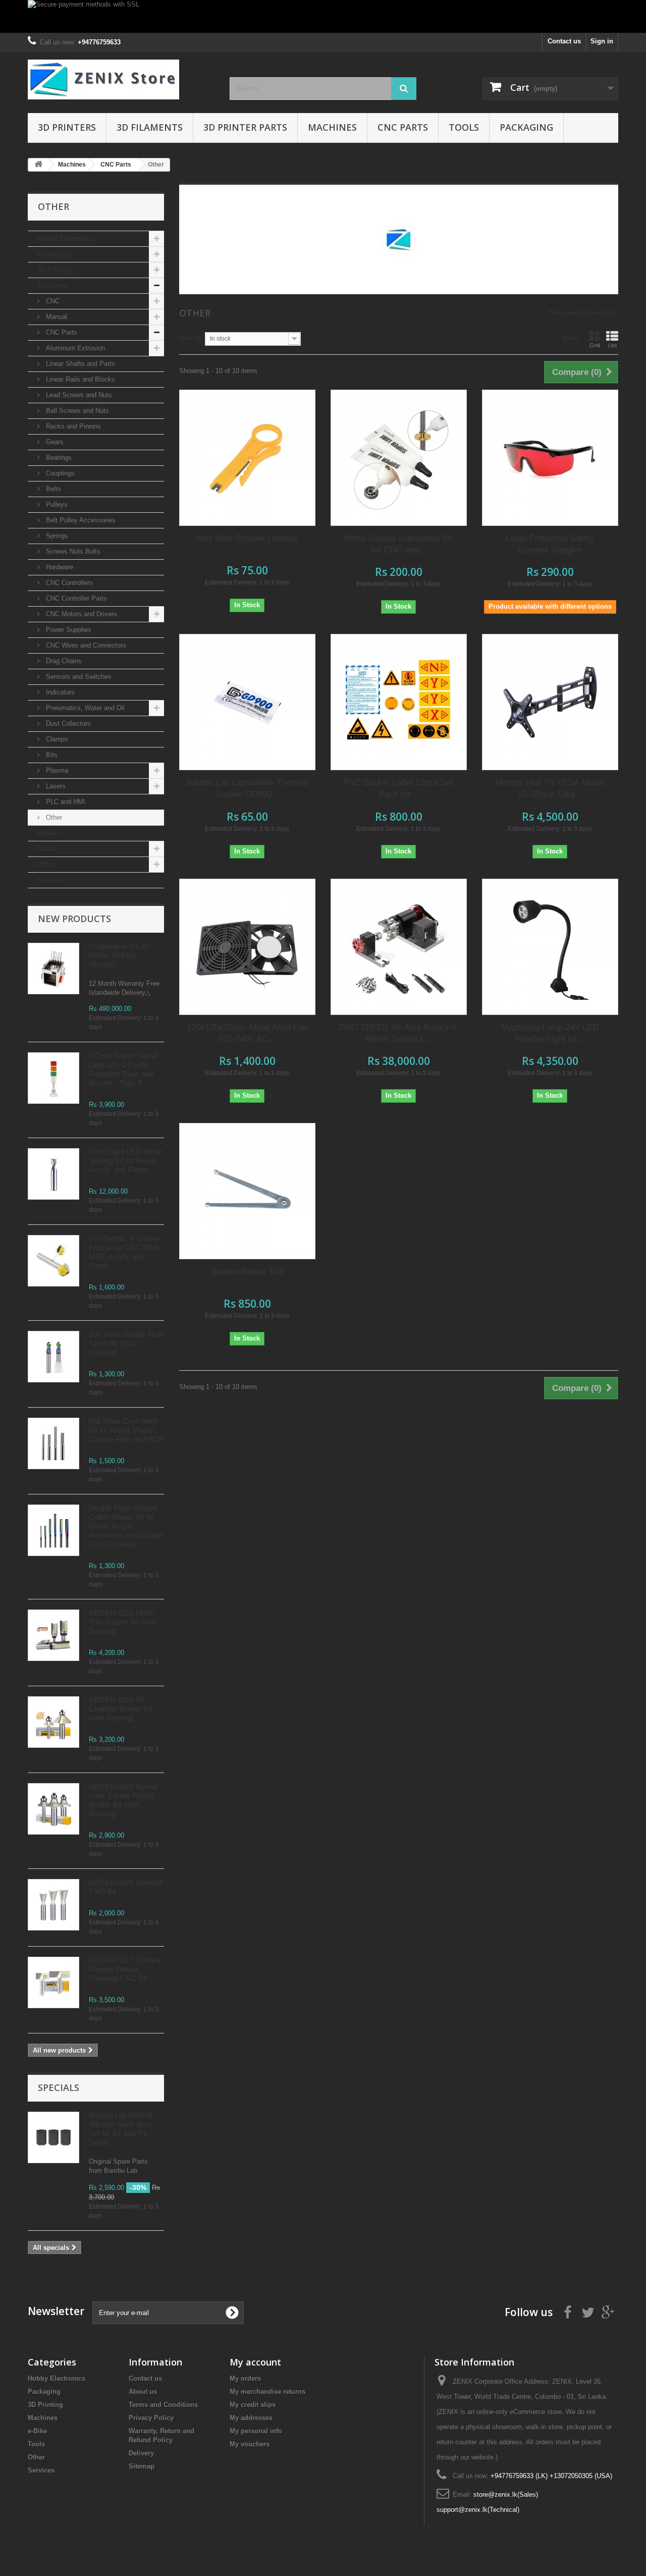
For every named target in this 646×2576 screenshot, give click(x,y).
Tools (464, 127)
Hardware (59, 567)
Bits (51, 755)
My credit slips (253, 2405)
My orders (245, 2378)
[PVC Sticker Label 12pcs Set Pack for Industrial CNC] (399, 702)
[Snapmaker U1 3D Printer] (53, 969)
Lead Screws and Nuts (78, 395)
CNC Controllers (68, 583)
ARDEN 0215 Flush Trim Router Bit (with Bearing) (122, 1622)
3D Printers (67, 127)
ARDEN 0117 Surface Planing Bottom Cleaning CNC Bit (125, 1969)
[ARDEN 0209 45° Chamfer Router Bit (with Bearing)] (53, 1722)
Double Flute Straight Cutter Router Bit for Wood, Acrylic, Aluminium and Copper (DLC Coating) (126, 1526)
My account (255, 2362)
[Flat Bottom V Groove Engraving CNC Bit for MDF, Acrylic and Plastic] (53, 1261)
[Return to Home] (38, 165)
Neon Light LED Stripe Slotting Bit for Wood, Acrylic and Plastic (125, 1161)
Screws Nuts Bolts (72, 551)
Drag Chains (63, 661)
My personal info (256, 2431)
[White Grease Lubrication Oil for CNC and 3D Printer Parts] (399, 458)
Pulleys (56, 504)
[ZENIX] (121, 79)
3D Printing (55, 270)
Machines (332, 127)
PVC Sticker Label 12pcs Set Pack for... (398, 788)
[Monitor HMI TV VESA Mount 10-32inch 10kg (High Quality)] (550, 702)
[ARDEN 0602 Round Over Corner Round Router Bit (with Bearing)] (53, 1809)
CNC (52, 301)
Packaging (526, 127)
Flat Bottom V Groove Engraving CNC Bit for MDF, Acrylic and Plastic (125, 1252)
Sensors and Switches (78, 677)
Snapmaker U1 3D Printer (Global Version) (120, 955)
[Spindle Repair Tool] (247, 1191)
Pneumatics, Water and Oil (84, 708)
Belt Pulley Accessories (80, 520)
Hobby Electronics (66, 238)
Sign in (602, 41)
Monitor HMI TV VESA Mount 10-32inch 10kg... (550, 788)
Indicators (59, 692)
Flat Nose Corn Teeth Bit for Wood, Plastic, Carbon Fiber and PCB (126, 1430)
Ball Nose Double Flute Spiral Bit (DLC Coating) (126, 1343)
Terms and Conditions (163, 2405)
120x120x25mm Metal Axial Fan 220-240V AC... (247, 1033)
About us (143, 2392)
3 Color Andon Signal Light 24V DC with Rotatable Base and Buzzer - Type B (123, 1069)
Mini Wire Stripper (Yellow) (247, 538)
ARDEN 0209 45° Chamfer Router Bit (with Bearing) (121, 1709)
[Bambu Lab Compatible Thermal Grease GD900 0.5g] (247, 702)
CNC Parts (403, 127)
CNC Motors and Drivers (80, 614)
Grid (595, 345)
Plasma (56, 770)
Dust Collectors (67, 723)
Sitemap (142, 2466)
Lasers (55, 786)
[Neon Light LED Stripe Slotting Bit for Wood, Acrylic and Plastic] (53, 1174)
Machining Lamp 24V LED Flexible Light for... (550, 1033)
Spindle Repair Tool (247, 1272)
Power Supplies (68, 630)
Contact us (564, 41)
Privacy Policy (151, 2418)
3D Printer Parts (245, 127)
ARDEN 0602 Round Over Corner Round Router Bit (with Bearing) (123, 1800)
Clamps (56, 739)
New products (74, 919)
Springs (56, 536)
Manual (56, 317)
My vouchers (250, 2444)
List (612, 345)
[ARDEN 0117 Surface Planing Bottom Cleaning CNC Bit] (53, 1982)
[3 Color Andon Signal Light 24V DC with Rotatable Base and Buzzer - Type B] (53, 1078)
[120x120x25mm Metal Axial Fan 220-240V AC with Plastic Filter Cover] (247, 947)
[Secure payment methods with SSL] (323, 16)
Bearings (58, 458)
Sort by (191, 338)
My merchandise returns (267, 2392)
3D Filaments (150, 127)
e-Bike (47, 833)
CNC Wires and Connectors (85, 645)
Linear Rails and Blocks (79, 379)
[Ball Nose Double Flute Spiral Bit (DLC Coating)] (53, 1357)
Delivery (141, 2453)
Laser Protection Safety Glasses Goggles (550, 544)
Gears (54, 442)
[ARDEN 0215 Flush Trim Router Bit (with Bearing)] (53, 1635)
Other (53, 817)
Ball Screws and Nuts (76, 411)
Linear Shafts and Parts (79, 364)
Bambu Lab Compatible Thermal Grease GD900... (247, 788)
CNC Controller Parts (75, 598)
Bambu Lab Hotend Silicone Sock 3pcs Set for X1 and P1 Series (121, 2129)
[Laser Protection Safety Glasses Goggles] (550, 458)
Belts (52, 489)
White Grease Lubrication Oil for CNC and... (399, 544)
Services (51, 880)
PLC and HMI (65, 802)
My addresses (251, 2418)
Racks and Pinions (72, 426)
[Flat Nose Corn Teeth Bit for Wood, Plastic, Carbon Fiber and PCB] (53, 1443)
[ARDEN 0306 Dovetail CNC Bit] (53, 1905)
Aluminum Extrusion (74, 348)
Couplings (59, 473)
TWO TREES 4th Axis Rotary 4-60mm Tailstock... (398, 1033)
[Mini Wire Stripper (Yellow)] (247, 458)
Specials (59, 2087)
